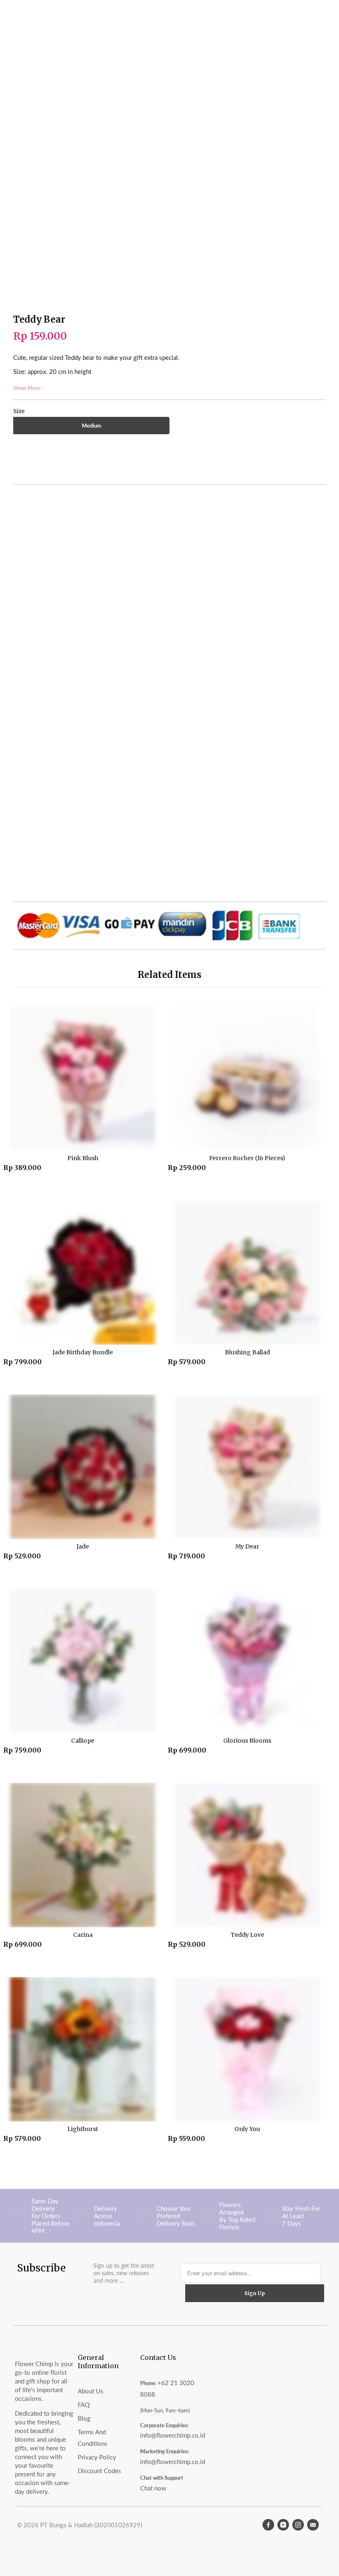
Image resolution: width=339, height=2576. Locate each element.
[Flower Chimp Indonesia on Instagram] (298, 2525)
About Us (91, 2391)
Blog (84, 2418)
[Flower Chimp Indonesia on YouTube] (283, 2525)
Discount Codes (99, 2471)
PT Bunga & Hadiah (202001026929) (91, 2525)
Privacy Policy (97, 2457)
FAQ (84, 2405)
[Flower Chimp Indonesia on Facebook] (268, 2525)
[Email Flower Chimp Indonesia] (313, 2525)
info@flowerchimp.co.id (173, 2435)
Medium (92, 426)
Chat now (153, 2488)
